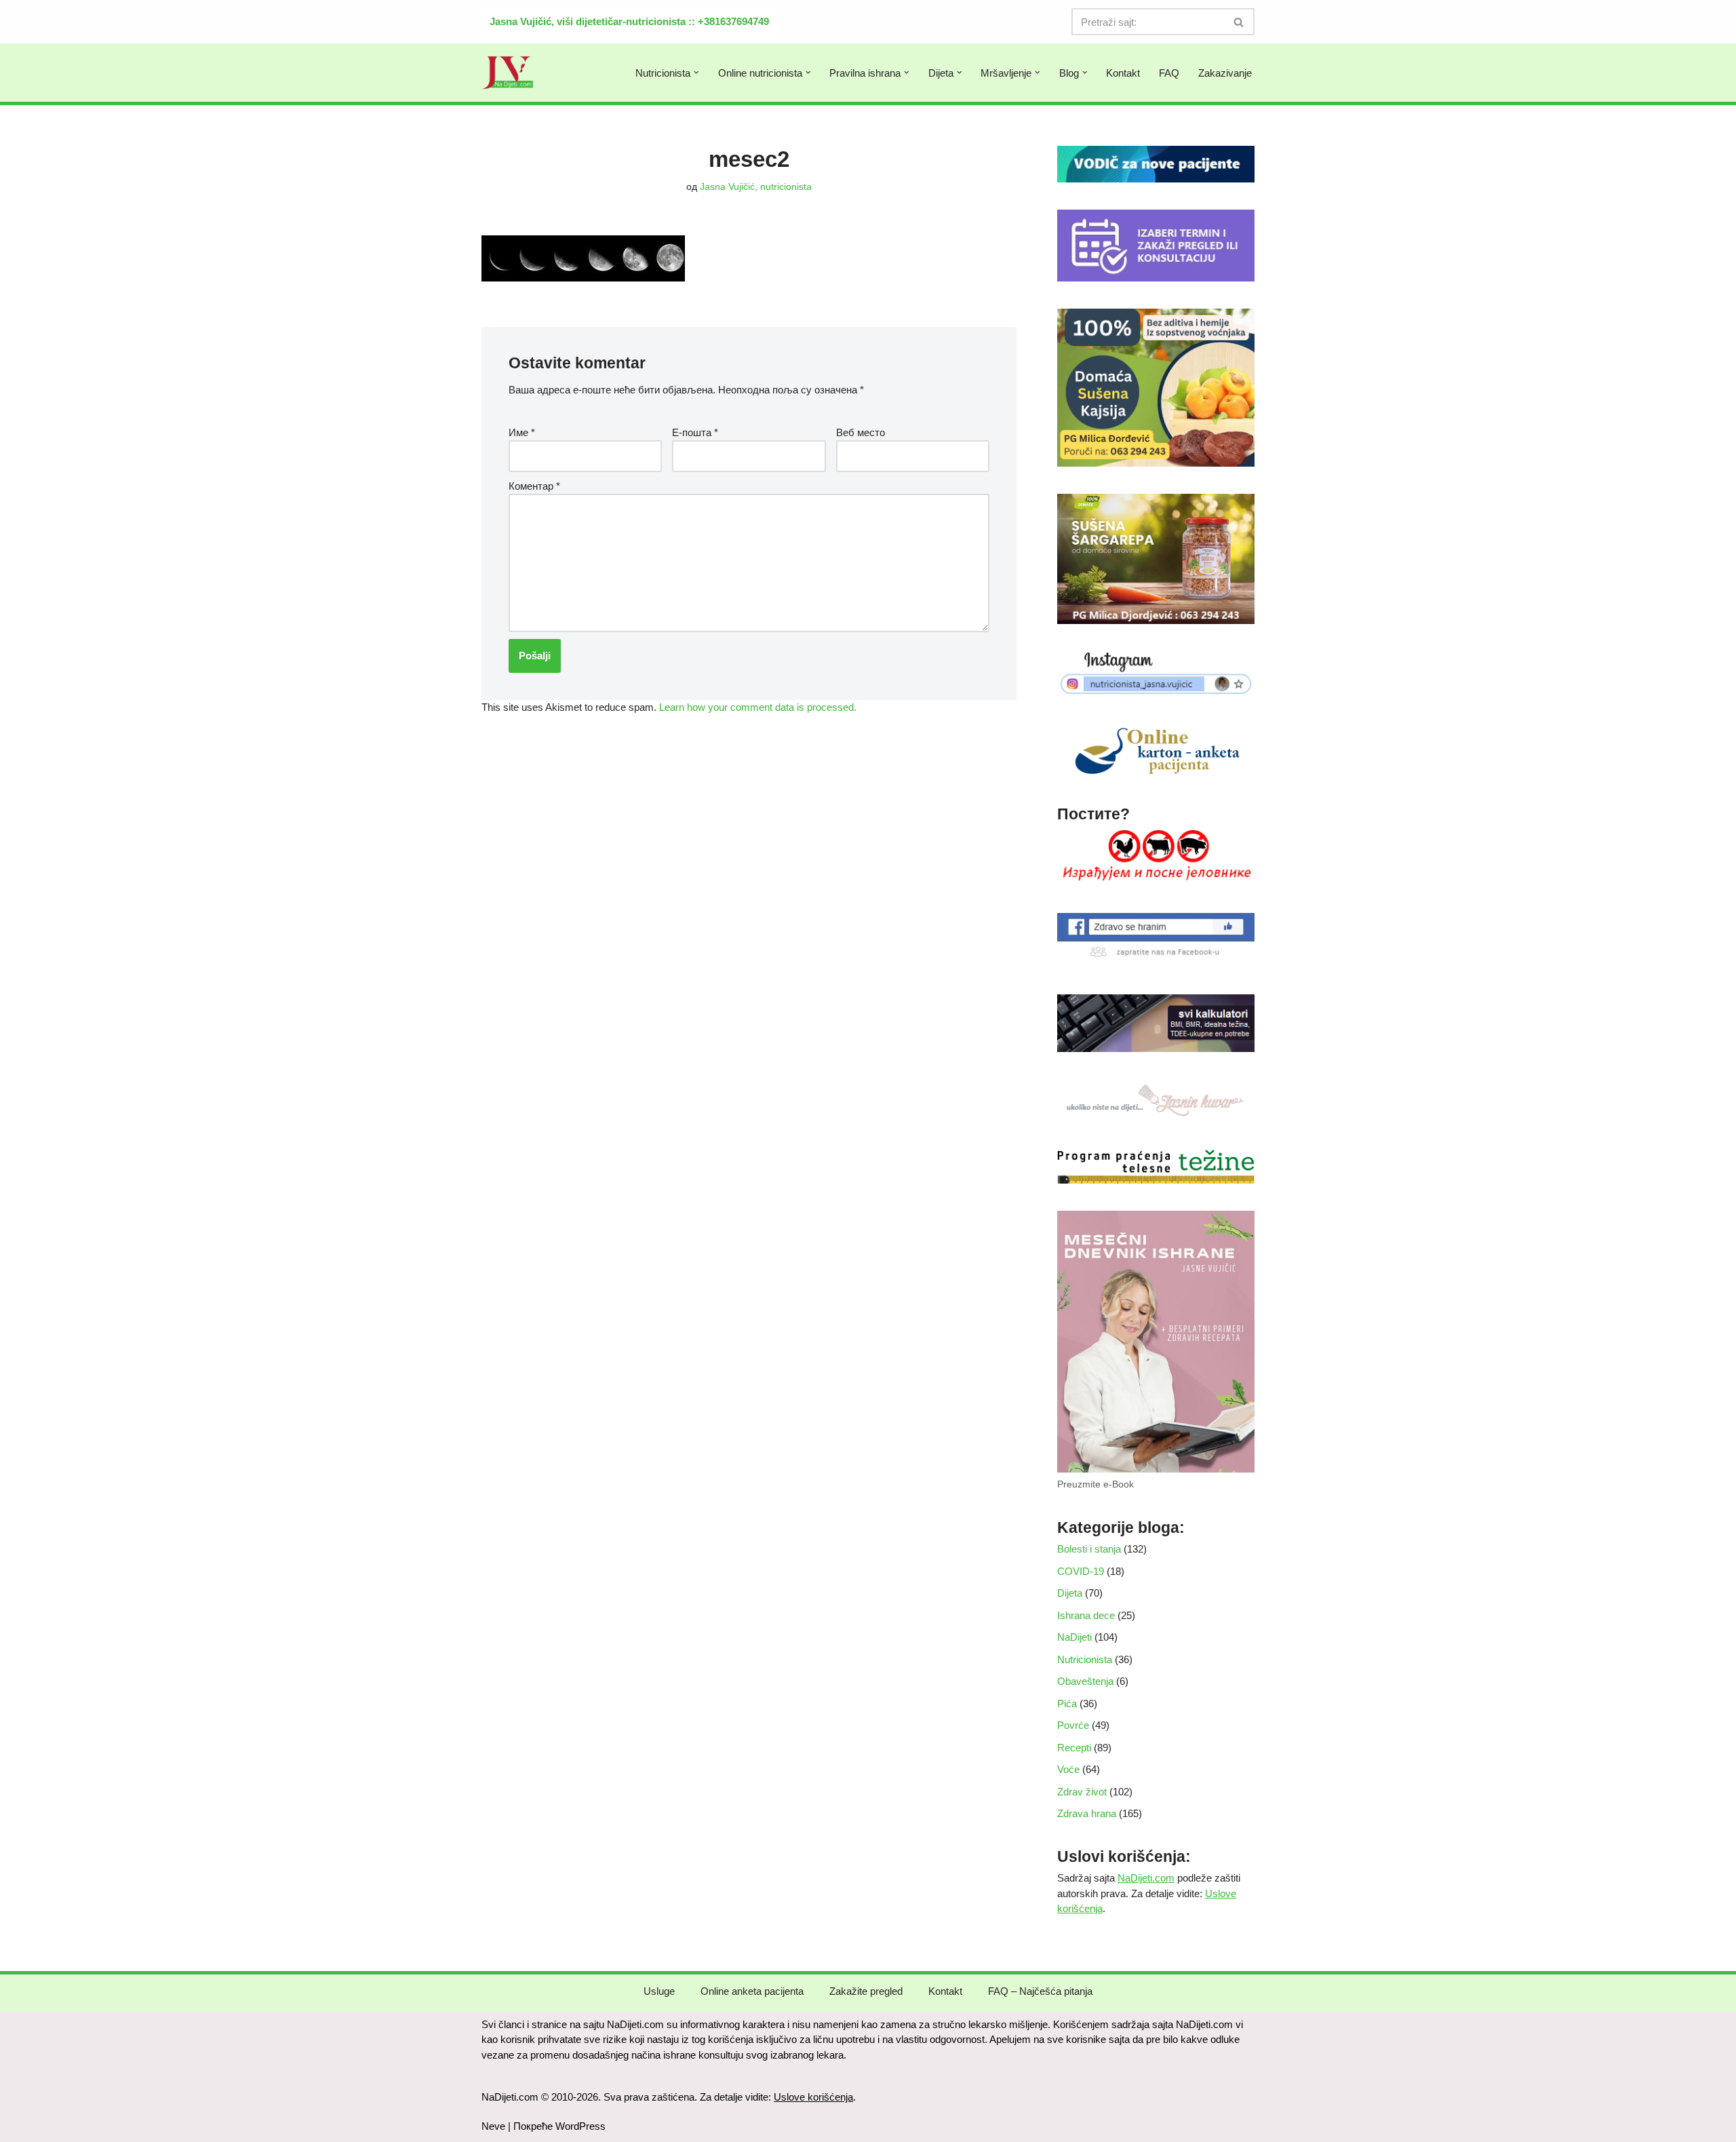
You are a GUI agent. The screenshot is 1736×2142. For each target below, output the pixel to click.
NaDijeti (1074, 1637)
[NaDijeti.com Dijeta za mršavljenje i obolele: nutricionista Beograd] (508, 73)
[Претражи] (1239, 22)
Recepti (1074, 1748)
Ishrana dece (1086, 1615)
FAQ (1169, 73)
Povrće (1073, 1725)
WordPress (580, 2126)
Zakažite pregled (866, 1991)
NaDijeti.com (1146, 1878)
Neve (493, 2126)
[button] (696, 73)
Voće (1068, 1769)
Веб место (861, 432)
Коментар (534, 486)
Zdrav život (1082, 1792)
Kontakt (1123, 73)
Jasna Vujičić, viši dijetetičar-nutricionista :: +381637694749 (629, 21)
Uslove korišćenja (813, 2097)
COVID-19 (1081, 1571)
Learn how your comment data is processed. (758, 707)
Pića (1067, 1703)
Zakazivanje (1225, 73)
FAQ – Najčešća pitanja (1040, 1991)
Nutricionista (1085, 1659)
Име (522, 432)
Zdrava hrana (1087, 1813)
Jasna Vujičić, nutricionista (756, 187)
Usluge (659, 1991)
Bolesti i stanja (1089, 1549)
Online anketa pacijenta (752, 1991)
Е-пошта (695, 432)
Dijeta (1070, 1593)
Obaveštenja (1085, 1681)
